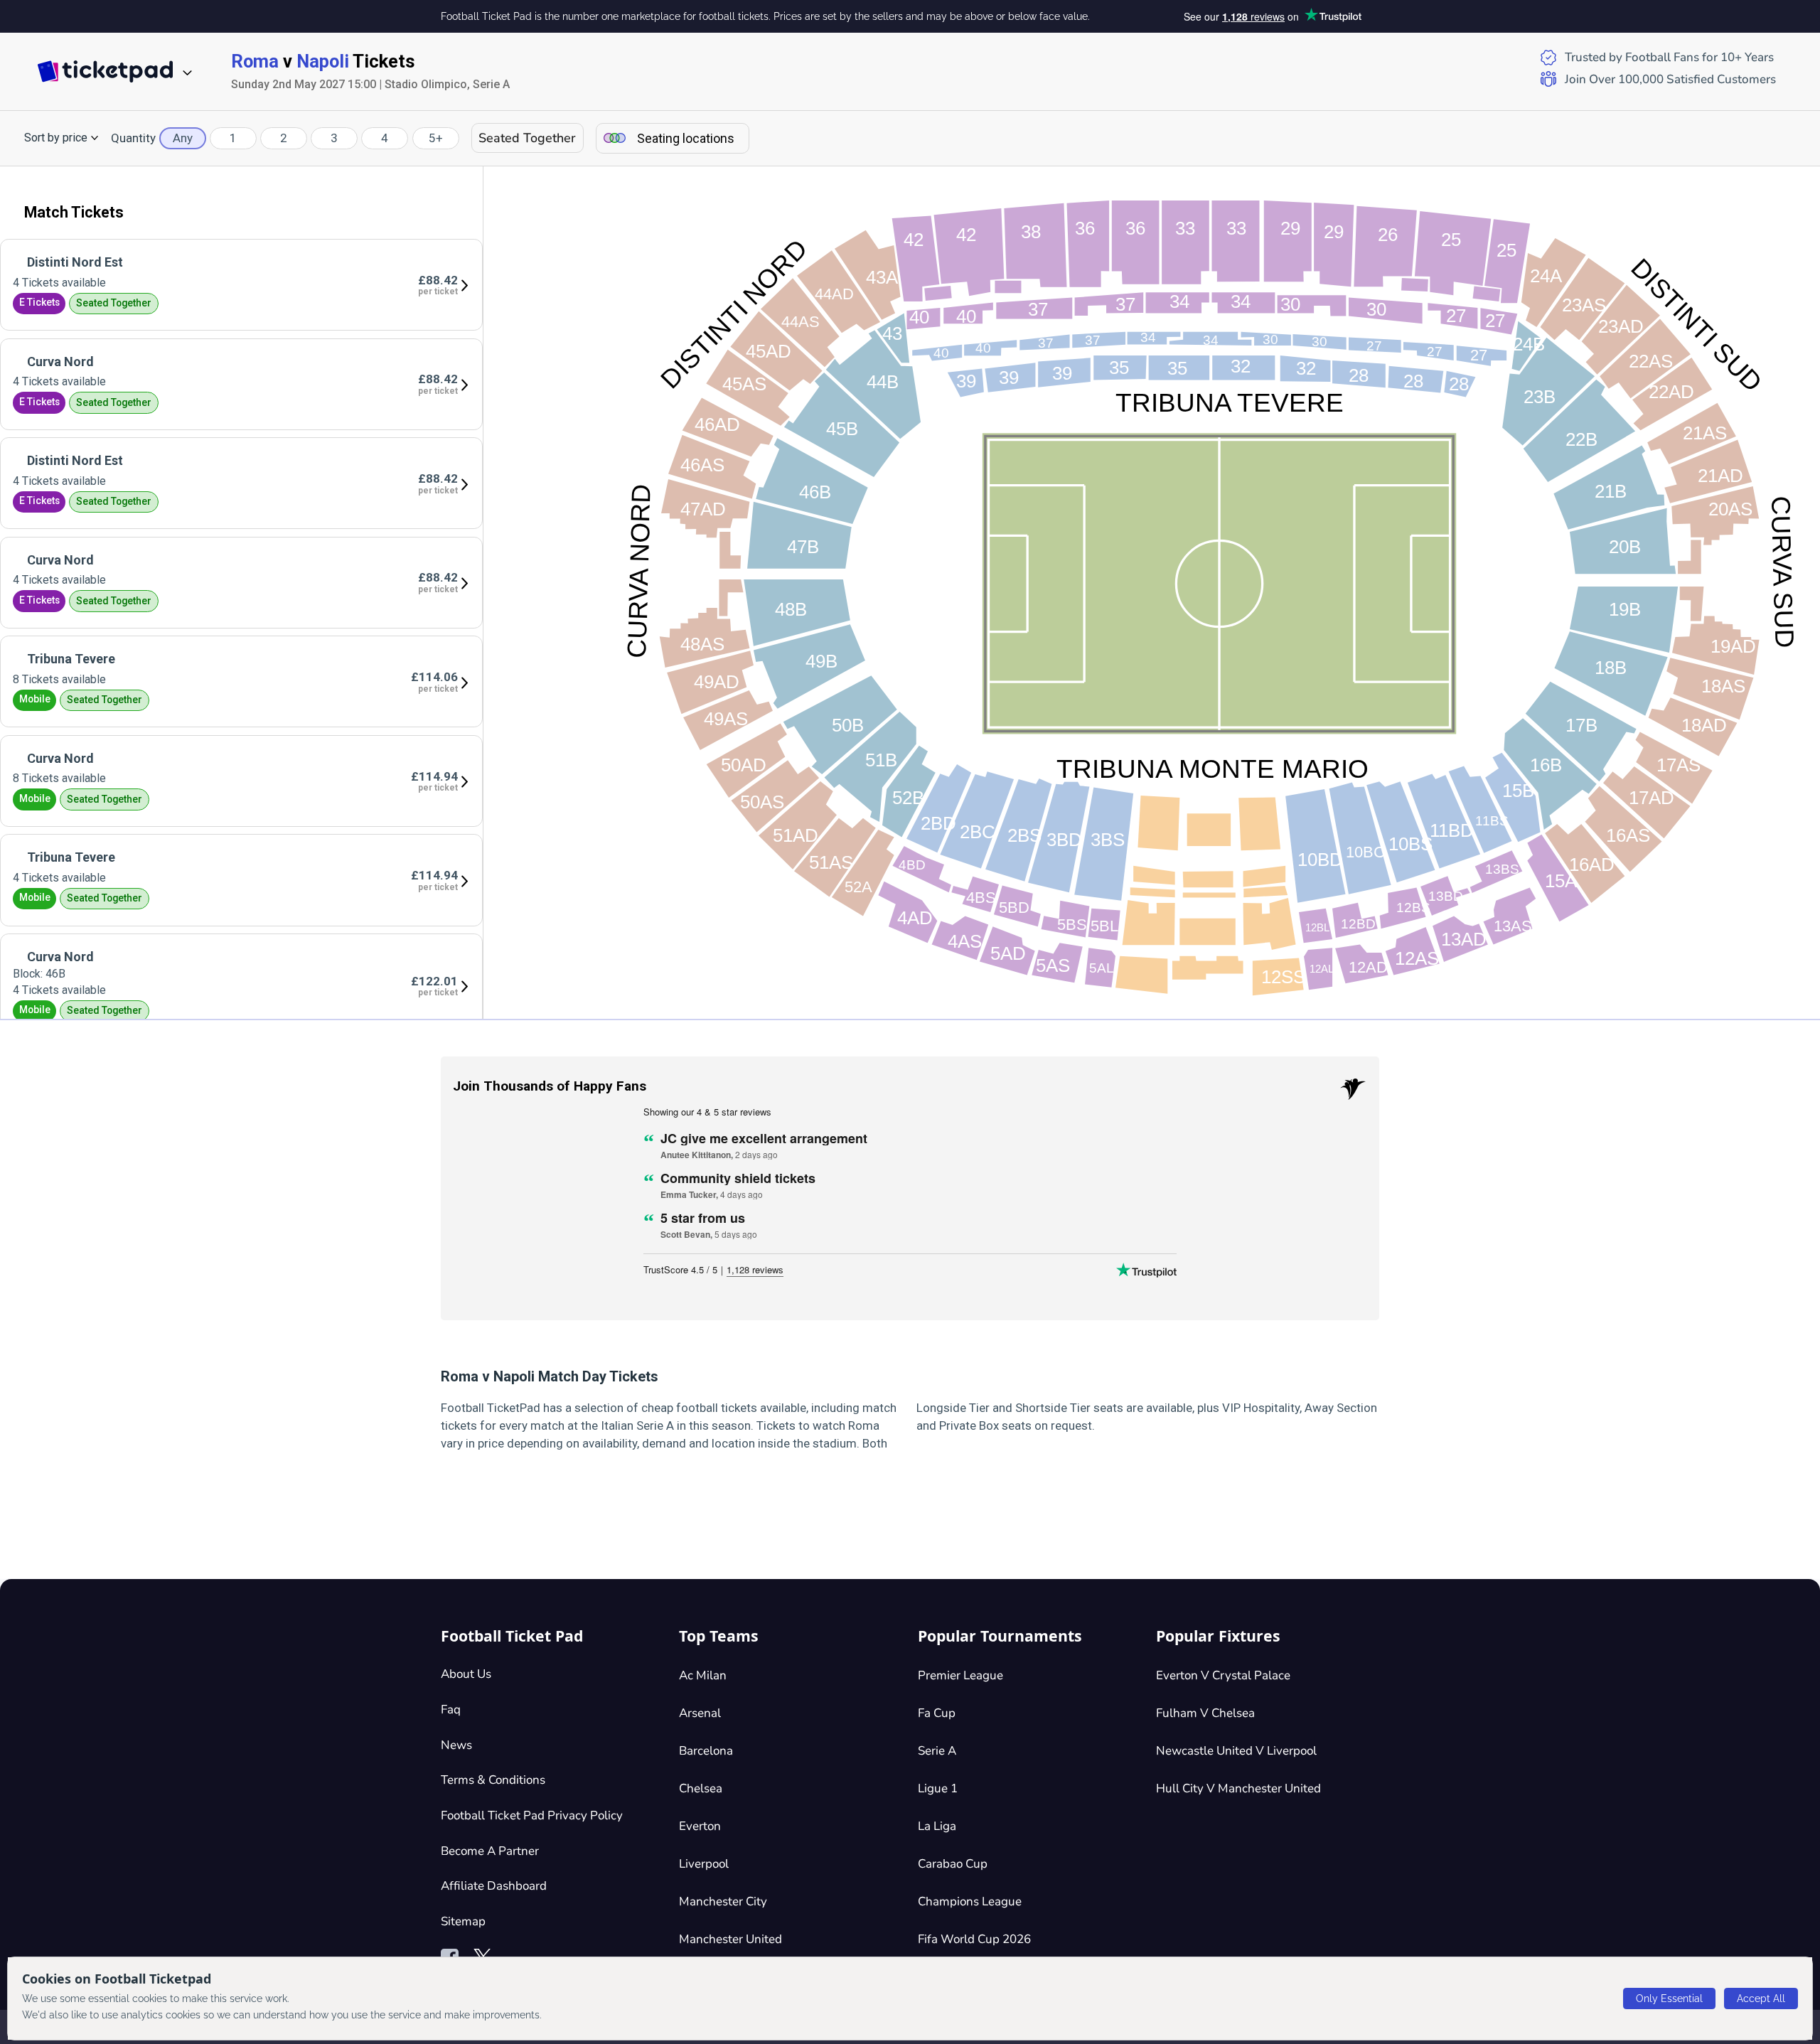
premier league (960, 1675)
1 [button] (233, 138)
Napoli (323, 61)
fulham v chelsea (1205, 1713)
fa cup (937, 1713)
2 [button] (284, 138)
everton (700, 1826)
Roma (255, 61)
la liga (937, 1826)
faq (451, 1709)
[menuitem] (241, 285)
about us (466, 1674)
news (456, 1745)
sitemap (463, 1921)
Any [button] (183, 138)
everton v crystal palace (1223, 1675)
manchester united (730, 1939)
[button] (61, 138)
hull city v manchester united (1238, 1788)
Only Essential (1669, 1998)
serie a (937, 1751)
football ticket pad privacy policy (532, 1815)
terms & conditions (493, 1780)
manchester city (723, 1901)
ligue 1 (938, 1788)
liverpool (704, 1864)
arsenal (700, 1713)
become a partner (490, 1851)
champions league (970, 1901)
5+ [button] (436, 138)
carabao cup (953, 1864)
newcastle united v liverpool (1236, 1751)
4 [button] (385, 138)
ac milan (703, 1675)
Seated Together (527, 138)
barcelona (706, 1751)
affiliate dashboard (494, 1886)
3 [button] (334, 138)
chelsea (701, 1788)
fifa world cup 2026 (974, 1939)
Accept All (1761, 1998)
